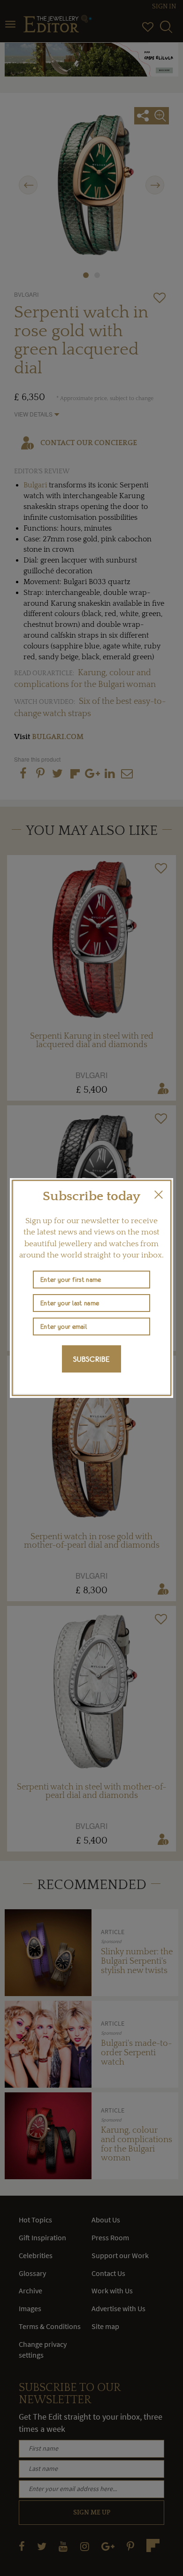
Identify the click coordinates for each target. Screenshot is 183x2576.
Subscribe (91, 1359)
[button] (159, 1195)
